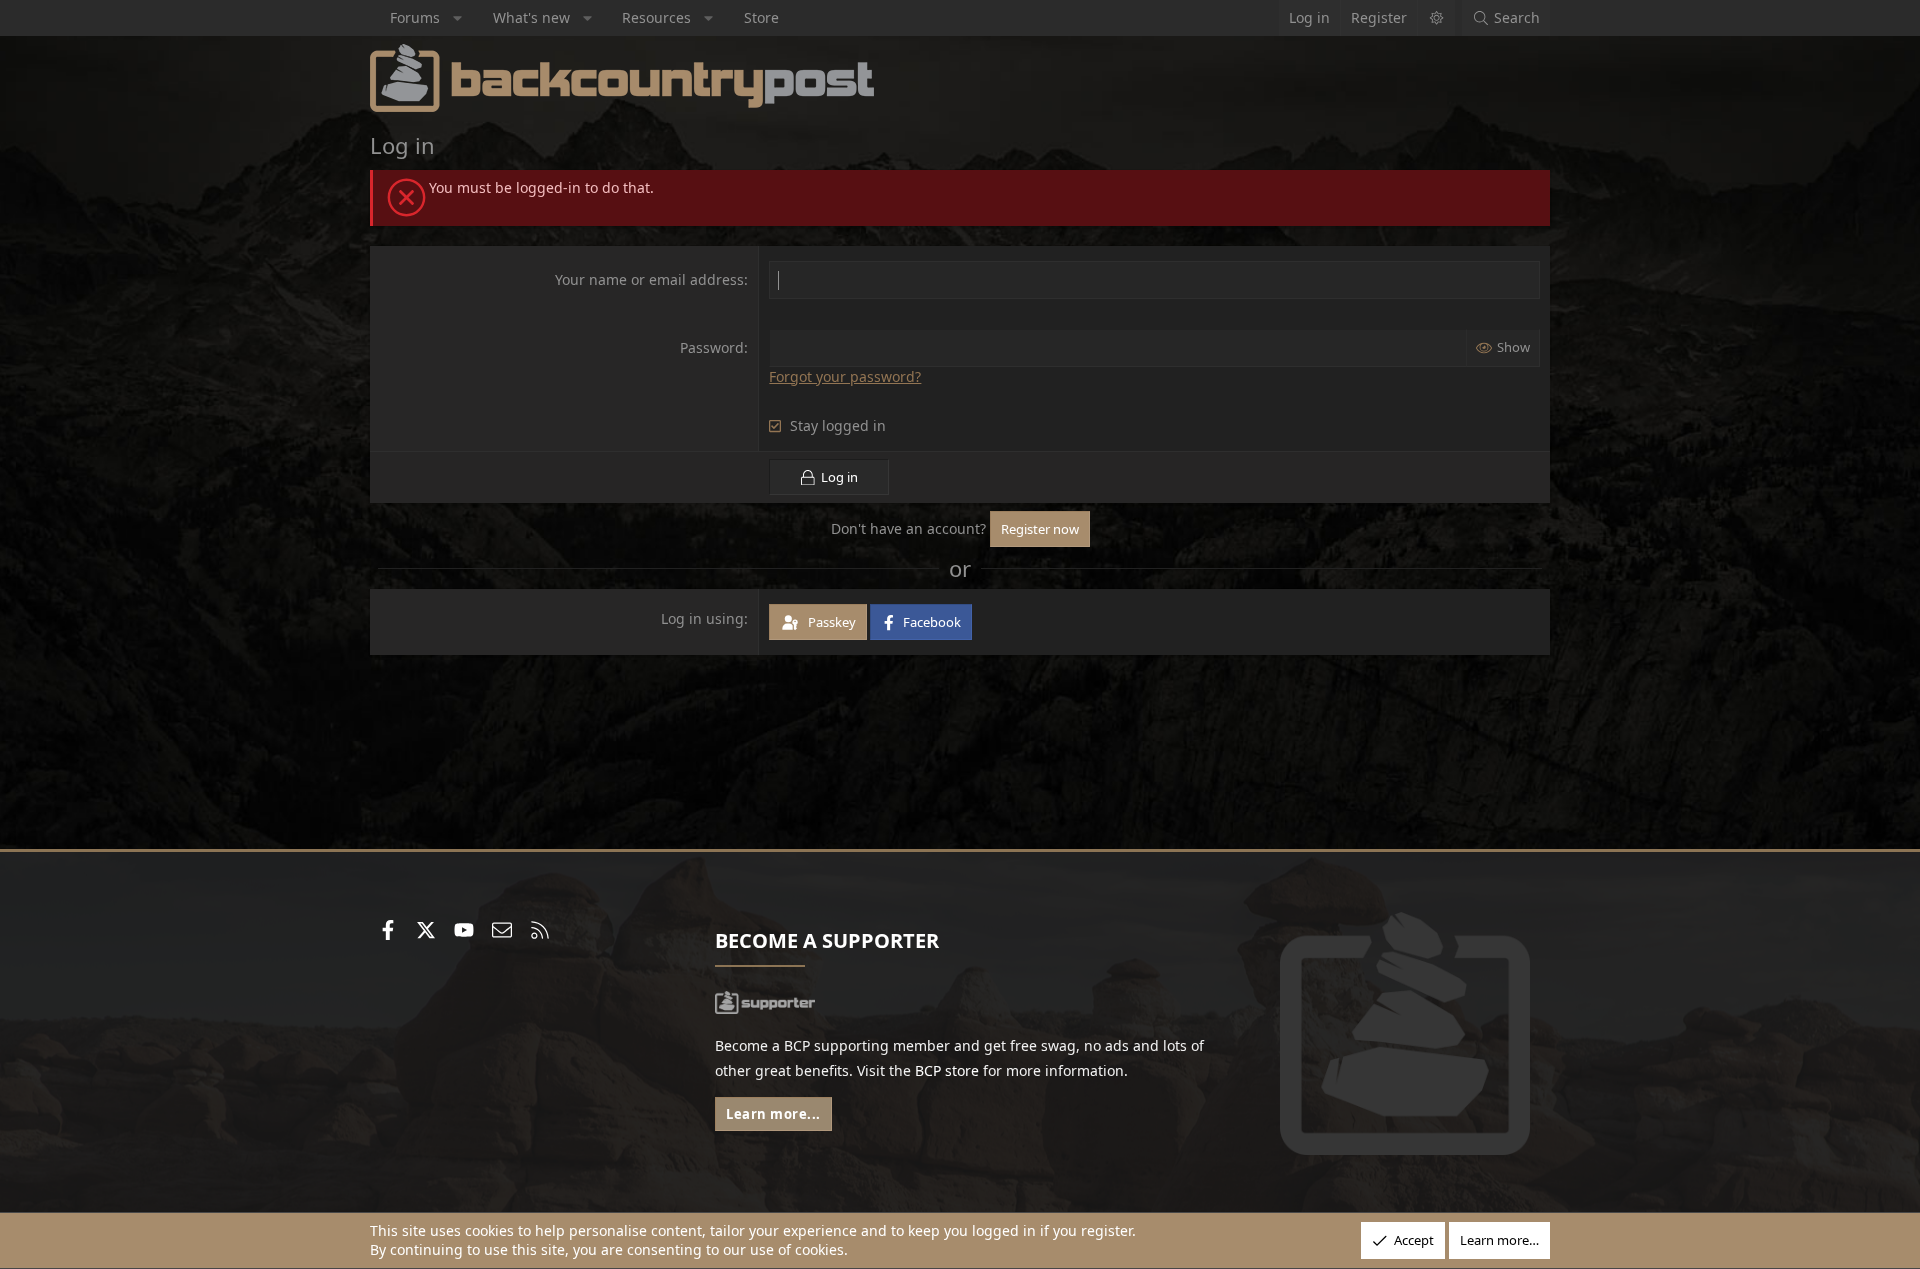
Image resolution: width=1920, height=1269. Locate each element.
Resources (656, 17)
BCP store (947, 1070)
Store (761, 17)
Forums (415, 17)
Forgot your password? (845, 376)
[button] (458, 18)
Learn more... (773, 1114)
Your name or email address (649, 279)
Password (712, 347)
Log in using (702, 618)
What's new (531, 17)
